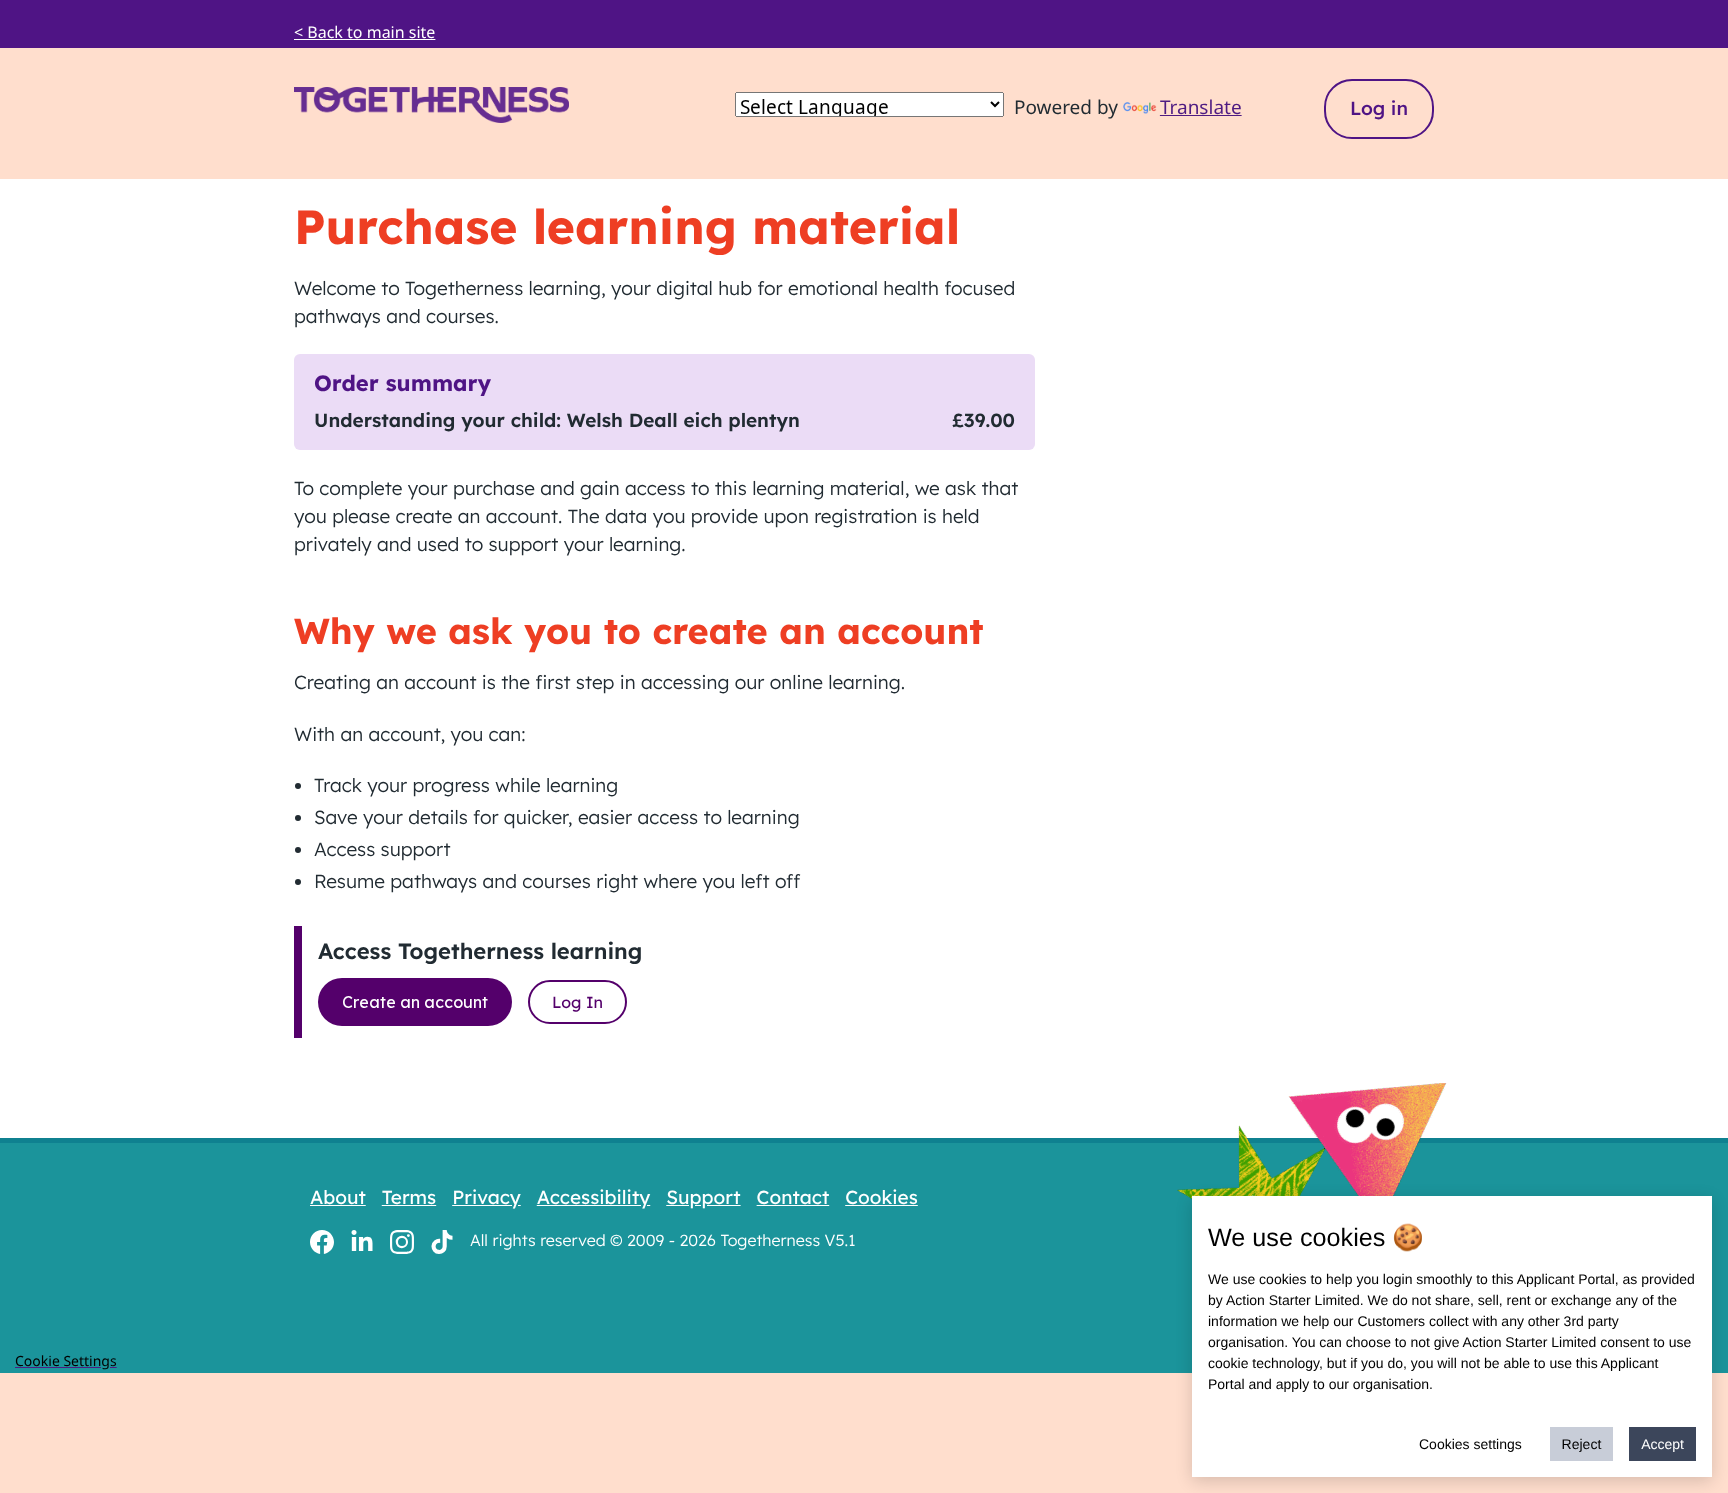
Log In (577, 1002)
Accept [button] (1662, 1444)
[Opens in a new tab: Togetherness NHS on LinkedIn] (362, 1240)
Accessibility (594, 1197)
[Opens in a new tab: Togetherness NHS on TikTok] (442, 1240)
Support (703, 1197)
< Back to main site (364, 32)
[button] (408, 105)
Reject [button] (1582, 1444)
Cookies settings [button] (1470, 1444)
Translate (1201, 107)
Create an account (415, 1002)
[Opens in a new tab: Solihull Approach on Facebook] (322, 1240)
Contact (793, 1197)
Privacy (486, 1197)
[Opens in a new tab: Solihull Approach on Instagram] (402, 1240)
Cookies (881, 1197)
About (338, 1197)
